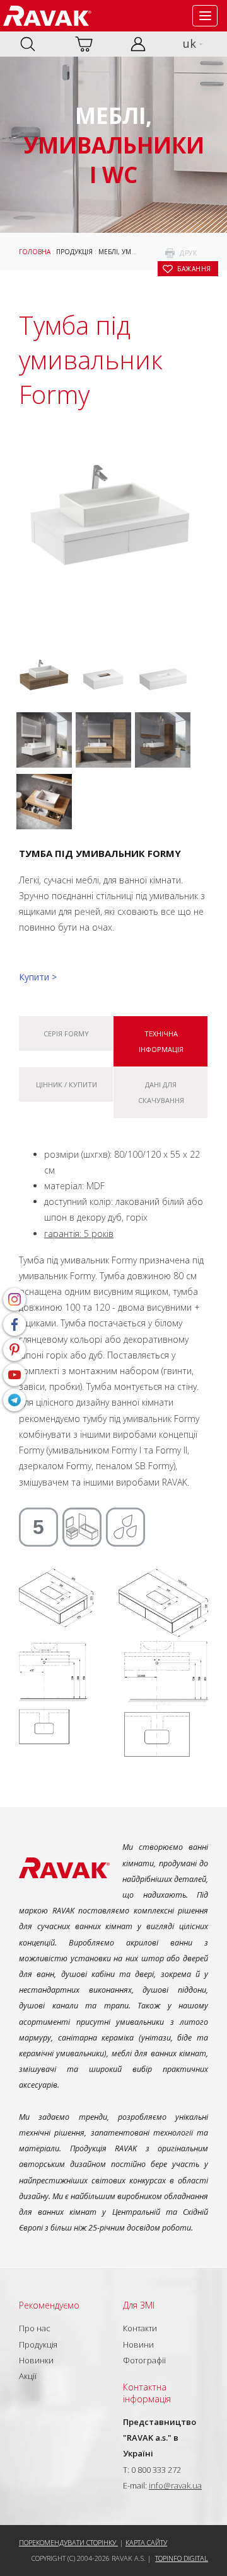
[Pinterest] (15, 1350)
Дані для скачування (161, 1092)
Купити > (38, 977)
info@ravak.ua (175, 2485)
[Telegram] (15, 1400)
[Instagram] (15, 1299)
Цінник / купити (67, 1084)
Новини (138, 2344)
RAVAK (47, 16)
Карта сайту (146, 2542)
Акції (28, 2376)
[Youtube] (15, 1375)
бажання (194, 269)
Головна (35, 252)
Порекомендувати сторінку (68, 2542)
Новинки (36, 2360)
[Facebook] (15, 1324)
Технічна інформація (161, 1041)
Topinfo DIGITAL (182, 2558)
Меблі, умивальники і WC (143, 252)
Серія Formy (66, 1033)
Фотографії (144, 2360)
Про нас (35, 2328)
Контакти (140, 2328)
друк (188, 253)
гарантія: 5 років (79, 1234)
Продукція (74, 252)
